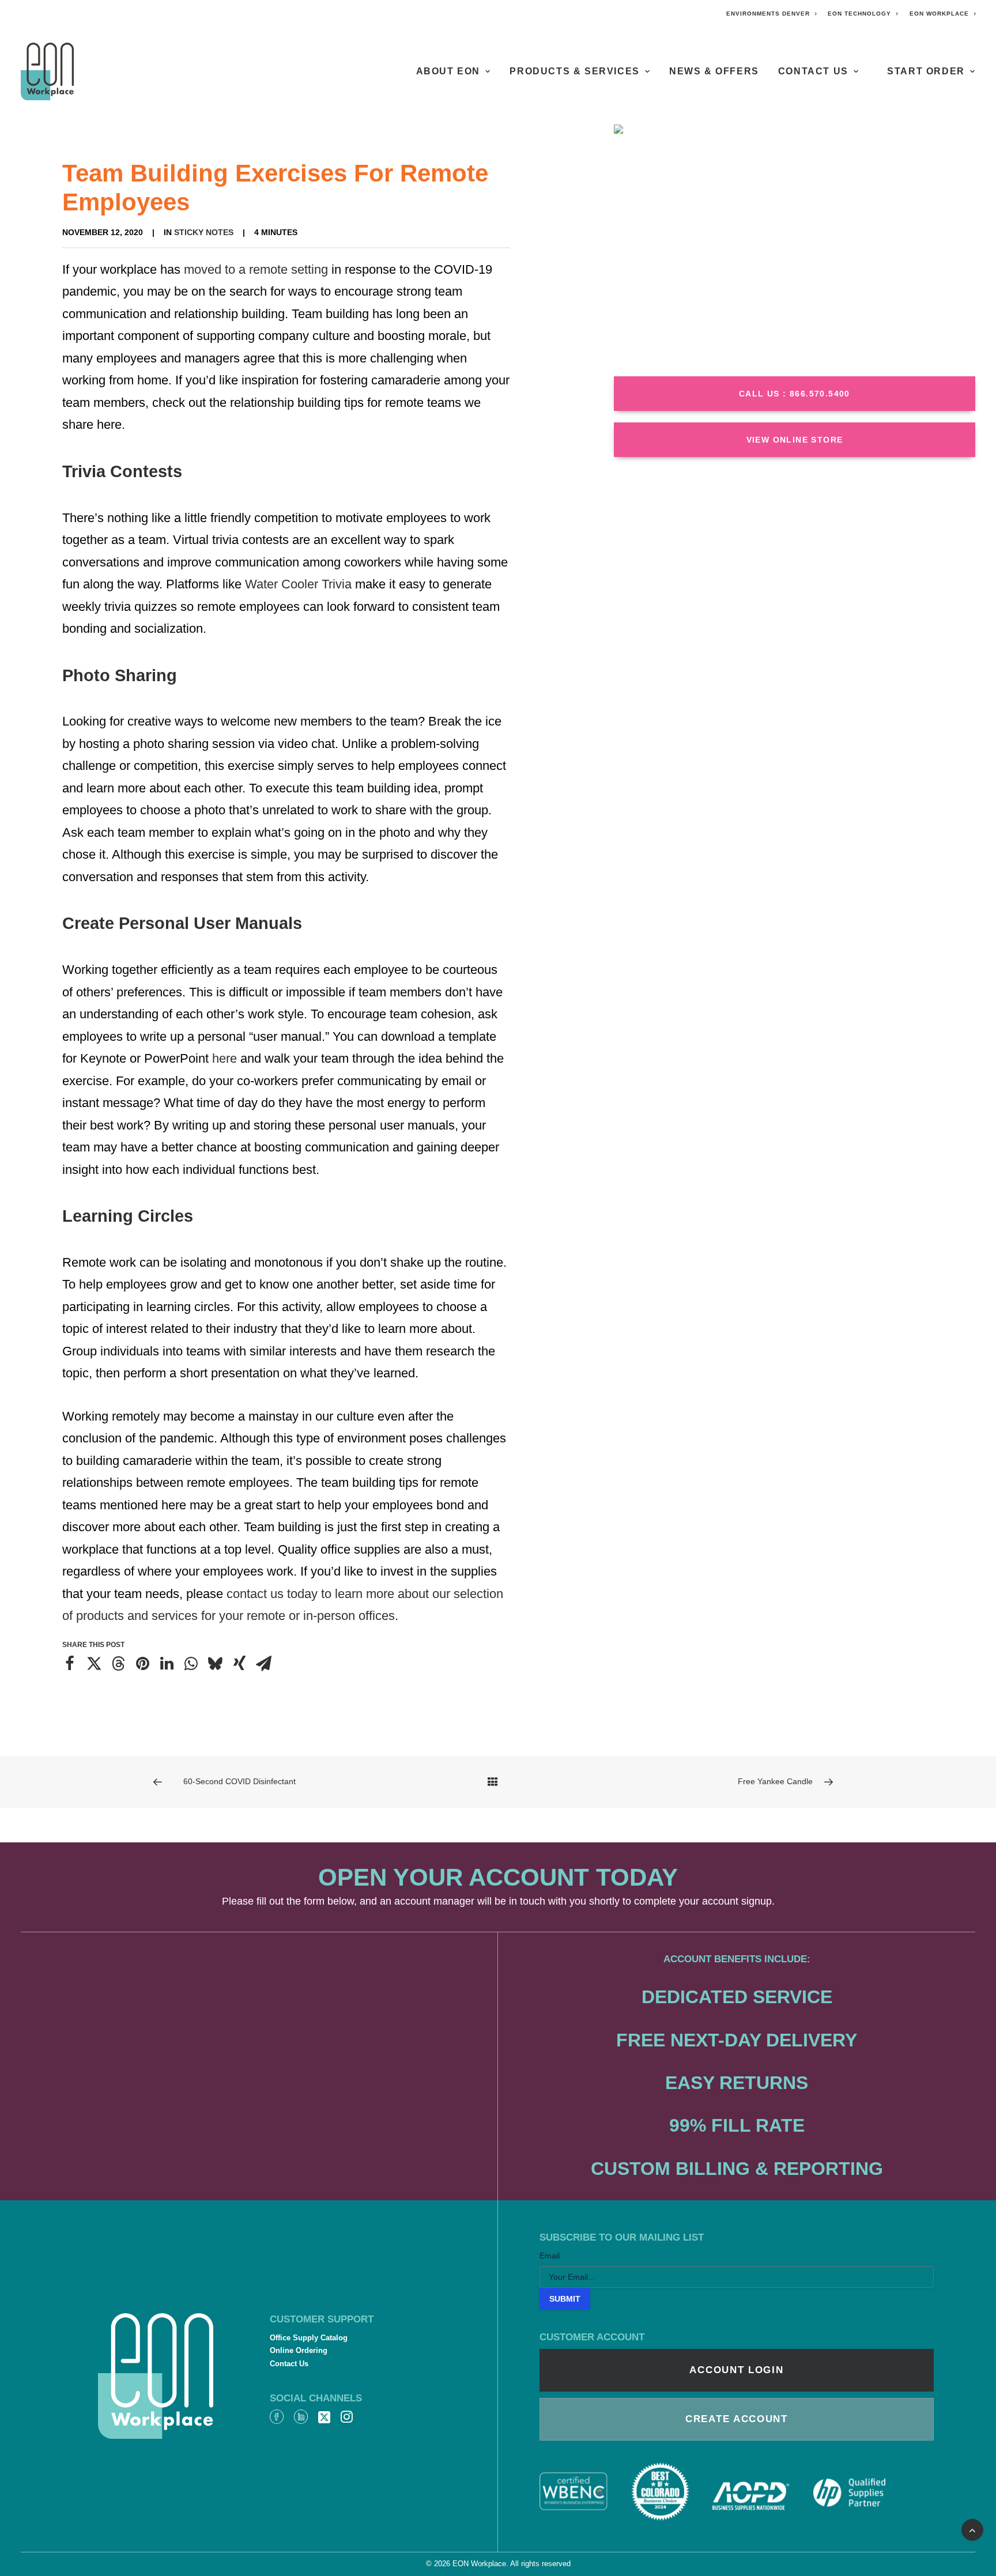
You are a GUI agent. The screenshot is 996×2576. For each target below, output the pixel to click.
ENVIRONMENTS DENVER (768, 14)
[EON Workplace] (47, 71)
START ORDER (926, 71)
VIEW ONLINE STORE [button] (795, 440)
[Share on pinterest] (142, 1664)
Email (550, 2256)
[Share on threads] (118, 1664)
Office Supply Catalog (309, 2338)
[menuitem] (772, 14)
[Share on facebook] (70, 1664)
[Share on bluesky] (215, 1664)
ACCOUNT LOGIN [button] (736, 2370)
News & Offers (714, 71)
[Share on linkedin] (167, 1664)
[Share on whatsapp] (191, 1664)
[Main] (498, 1782)
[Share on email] (263, 1664)
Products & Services (574, 71)
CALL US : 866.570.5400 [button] (795, 394)
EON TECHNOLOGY (859, 14)
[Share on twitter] (94, 1664)
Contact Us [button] (813, 71)
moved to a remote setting (256, 269)
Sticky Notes (204, 232)
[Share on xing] (239, 1664)
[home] (156, 2376)
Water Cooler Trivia (298, 584)
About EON (448, 71)
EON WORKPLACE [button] (939, 14)
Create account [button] (737, 2419)
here (226, 1058)
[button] (277, 2419)
